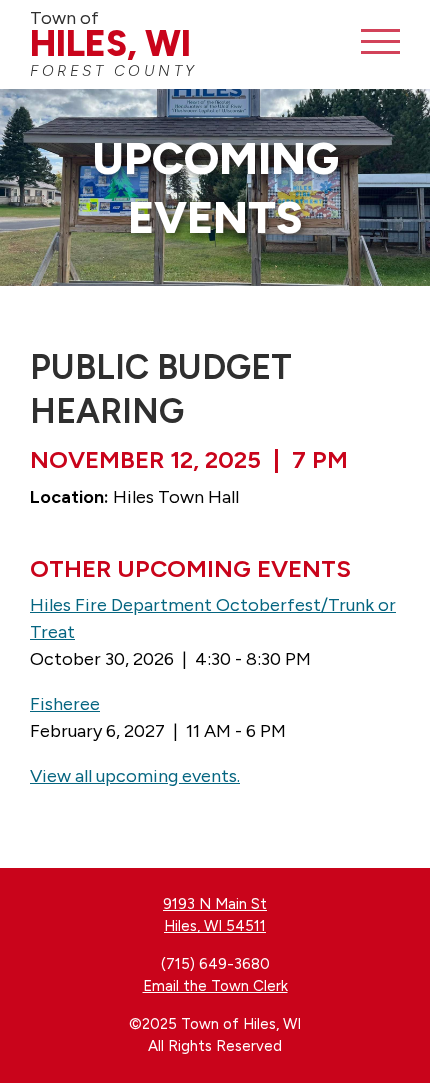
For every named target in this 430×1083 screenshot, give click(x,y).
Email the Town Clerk (215, 986)
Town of (114, 43)
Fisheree (65, 704)
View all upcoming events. (135, 776)
